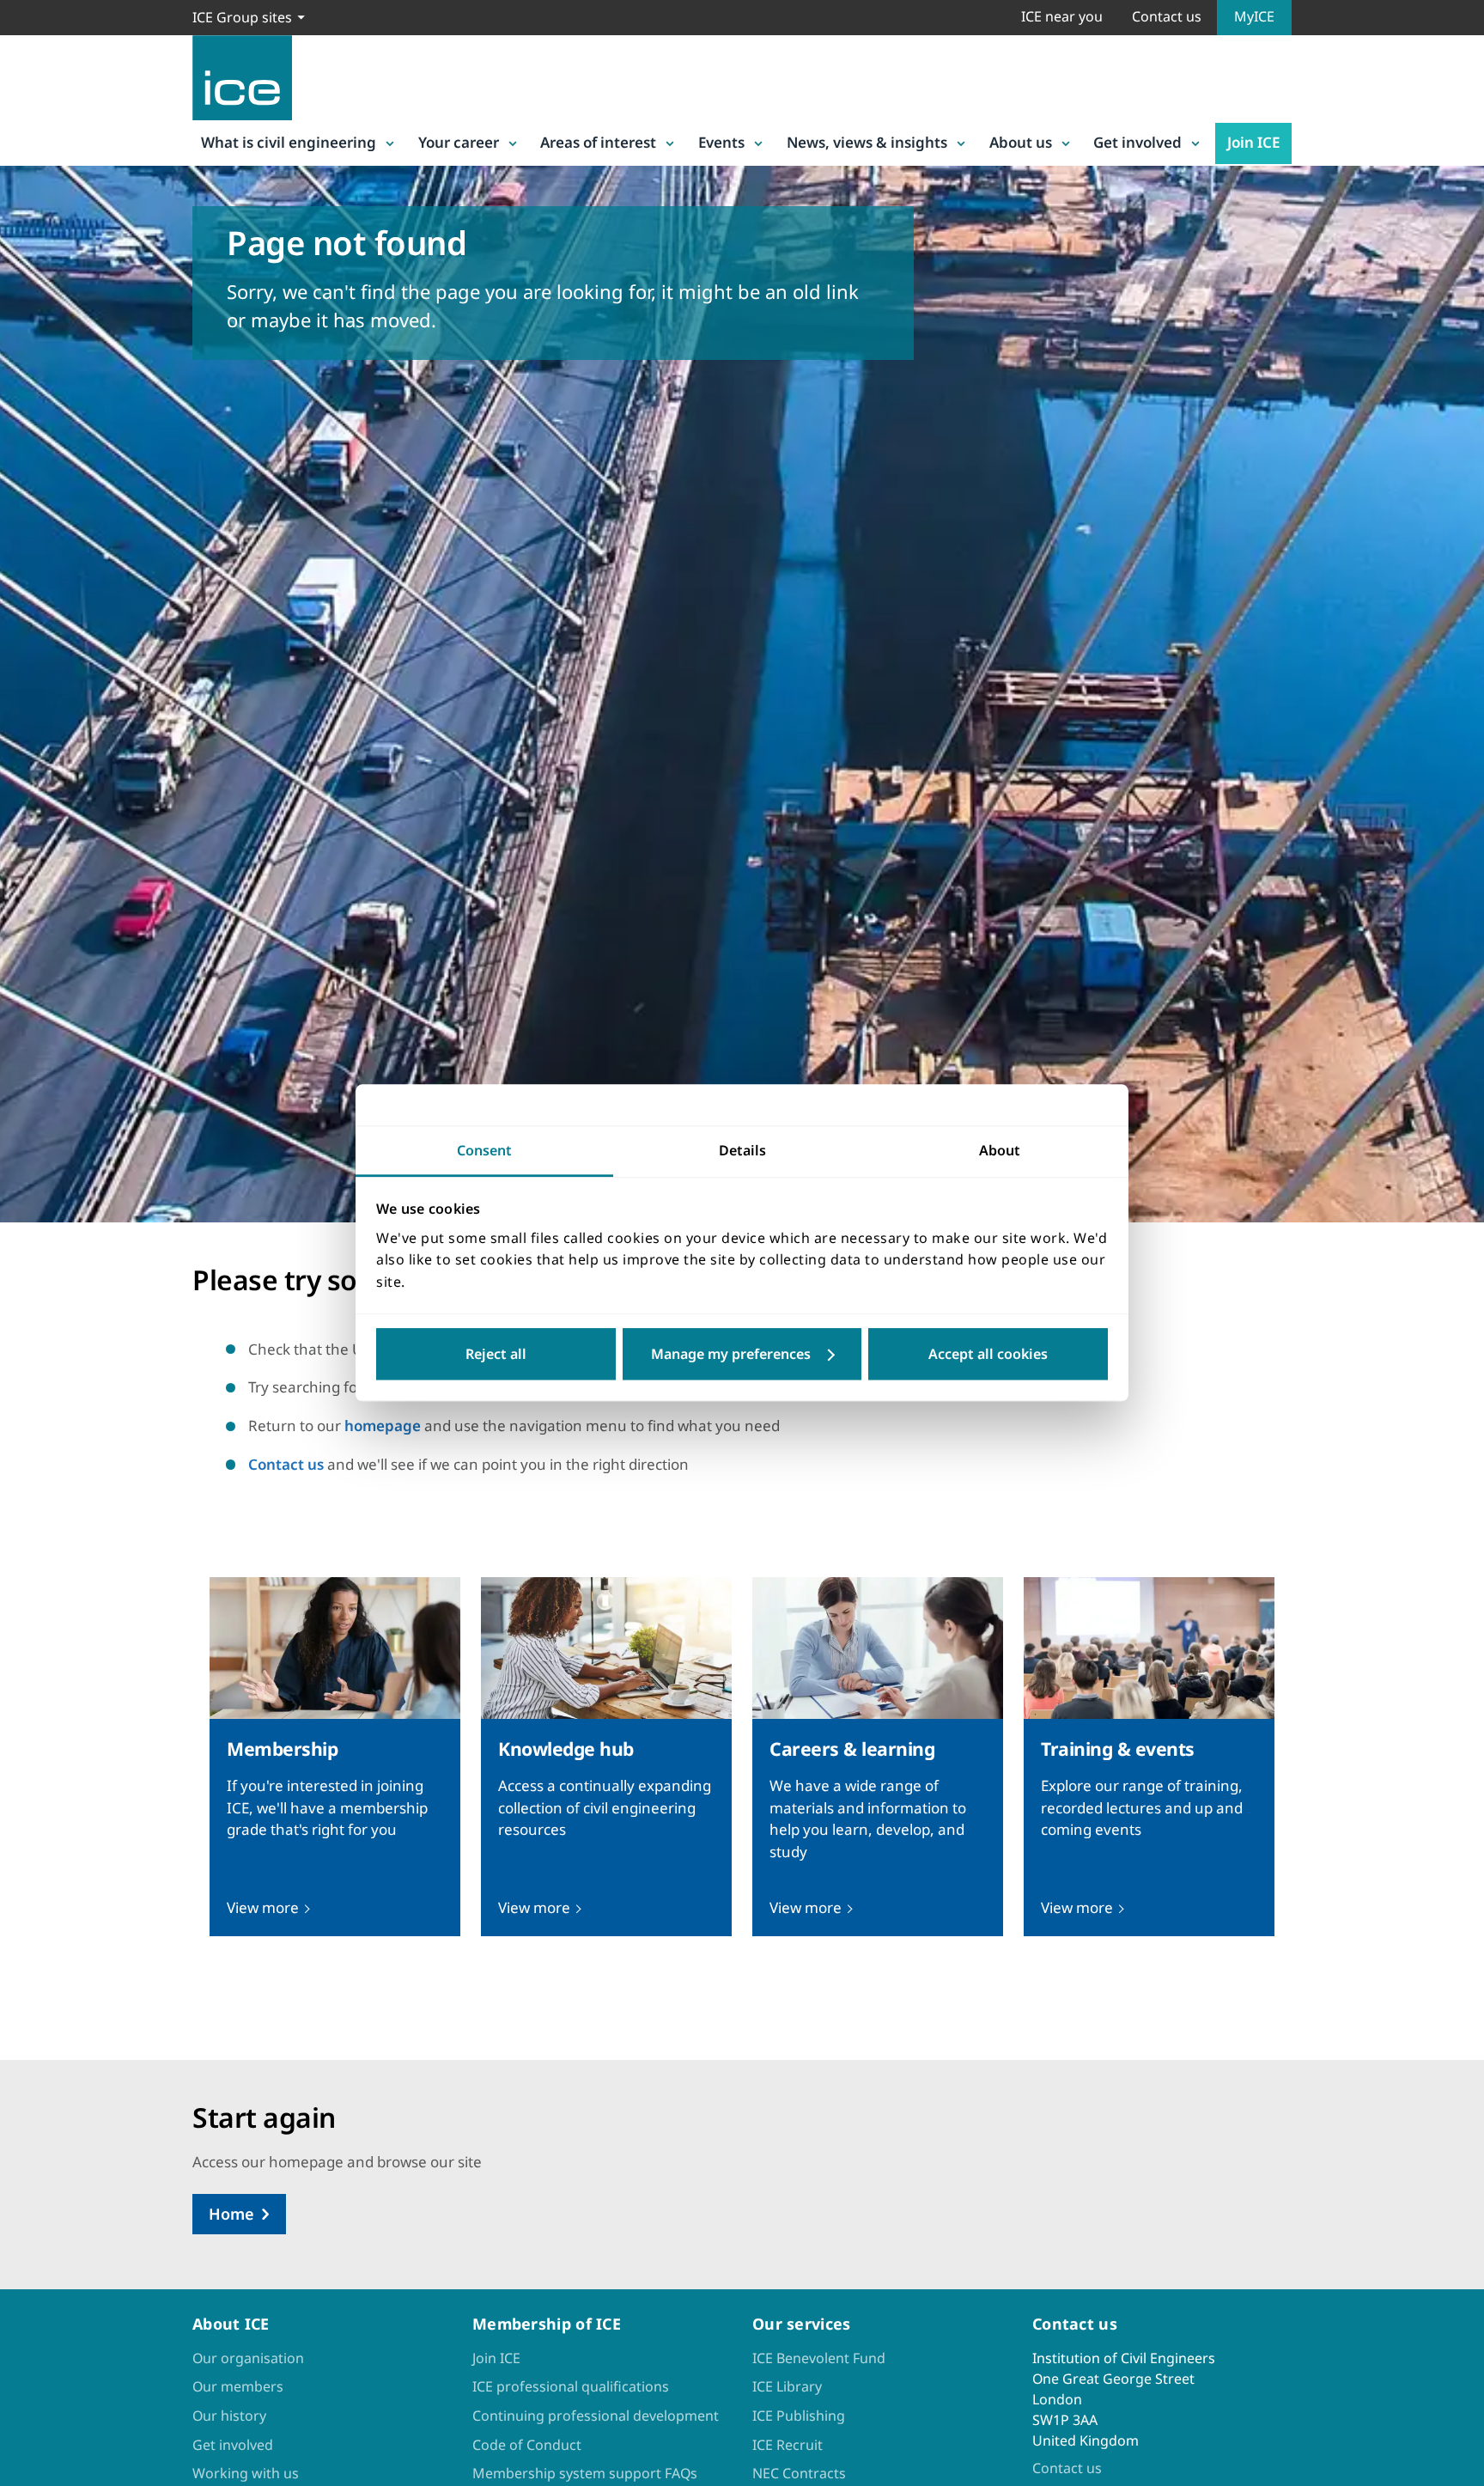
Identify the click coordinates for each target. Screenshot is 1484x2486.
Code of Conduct (527, 2445)
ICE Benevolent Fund (819, 2358)
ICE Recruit (788, 2445)
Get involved (1137, 142)
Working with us (246, 2473)
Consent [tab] (484, 1150)
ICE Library (787, 2386)
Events (721, 142)
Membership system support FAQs (585, 2473)
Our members (238, 2386)
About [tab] (1000, 1150)
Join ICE (1253, 142)
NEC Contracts (799, 2473)
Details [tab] (742, 1150)
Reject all (496, 1355)
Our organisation (248, 2358)
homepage (383, 1426)
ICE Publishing (799, 2416)
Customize (742, 1355)
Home (231, 2214)
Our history (229, 2416)
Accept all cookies (988, 1355)
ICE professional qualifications (571, 2386)
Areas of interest (598, 142)
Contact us (1167, 16)
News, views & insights (867, 142)
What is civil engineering (289, 142)
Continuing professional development (596, 2416)
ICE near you (1062, 16)
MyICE (1254, 16)
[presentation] (335, 1757)
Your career (459, 142)
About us (1021, 142)
